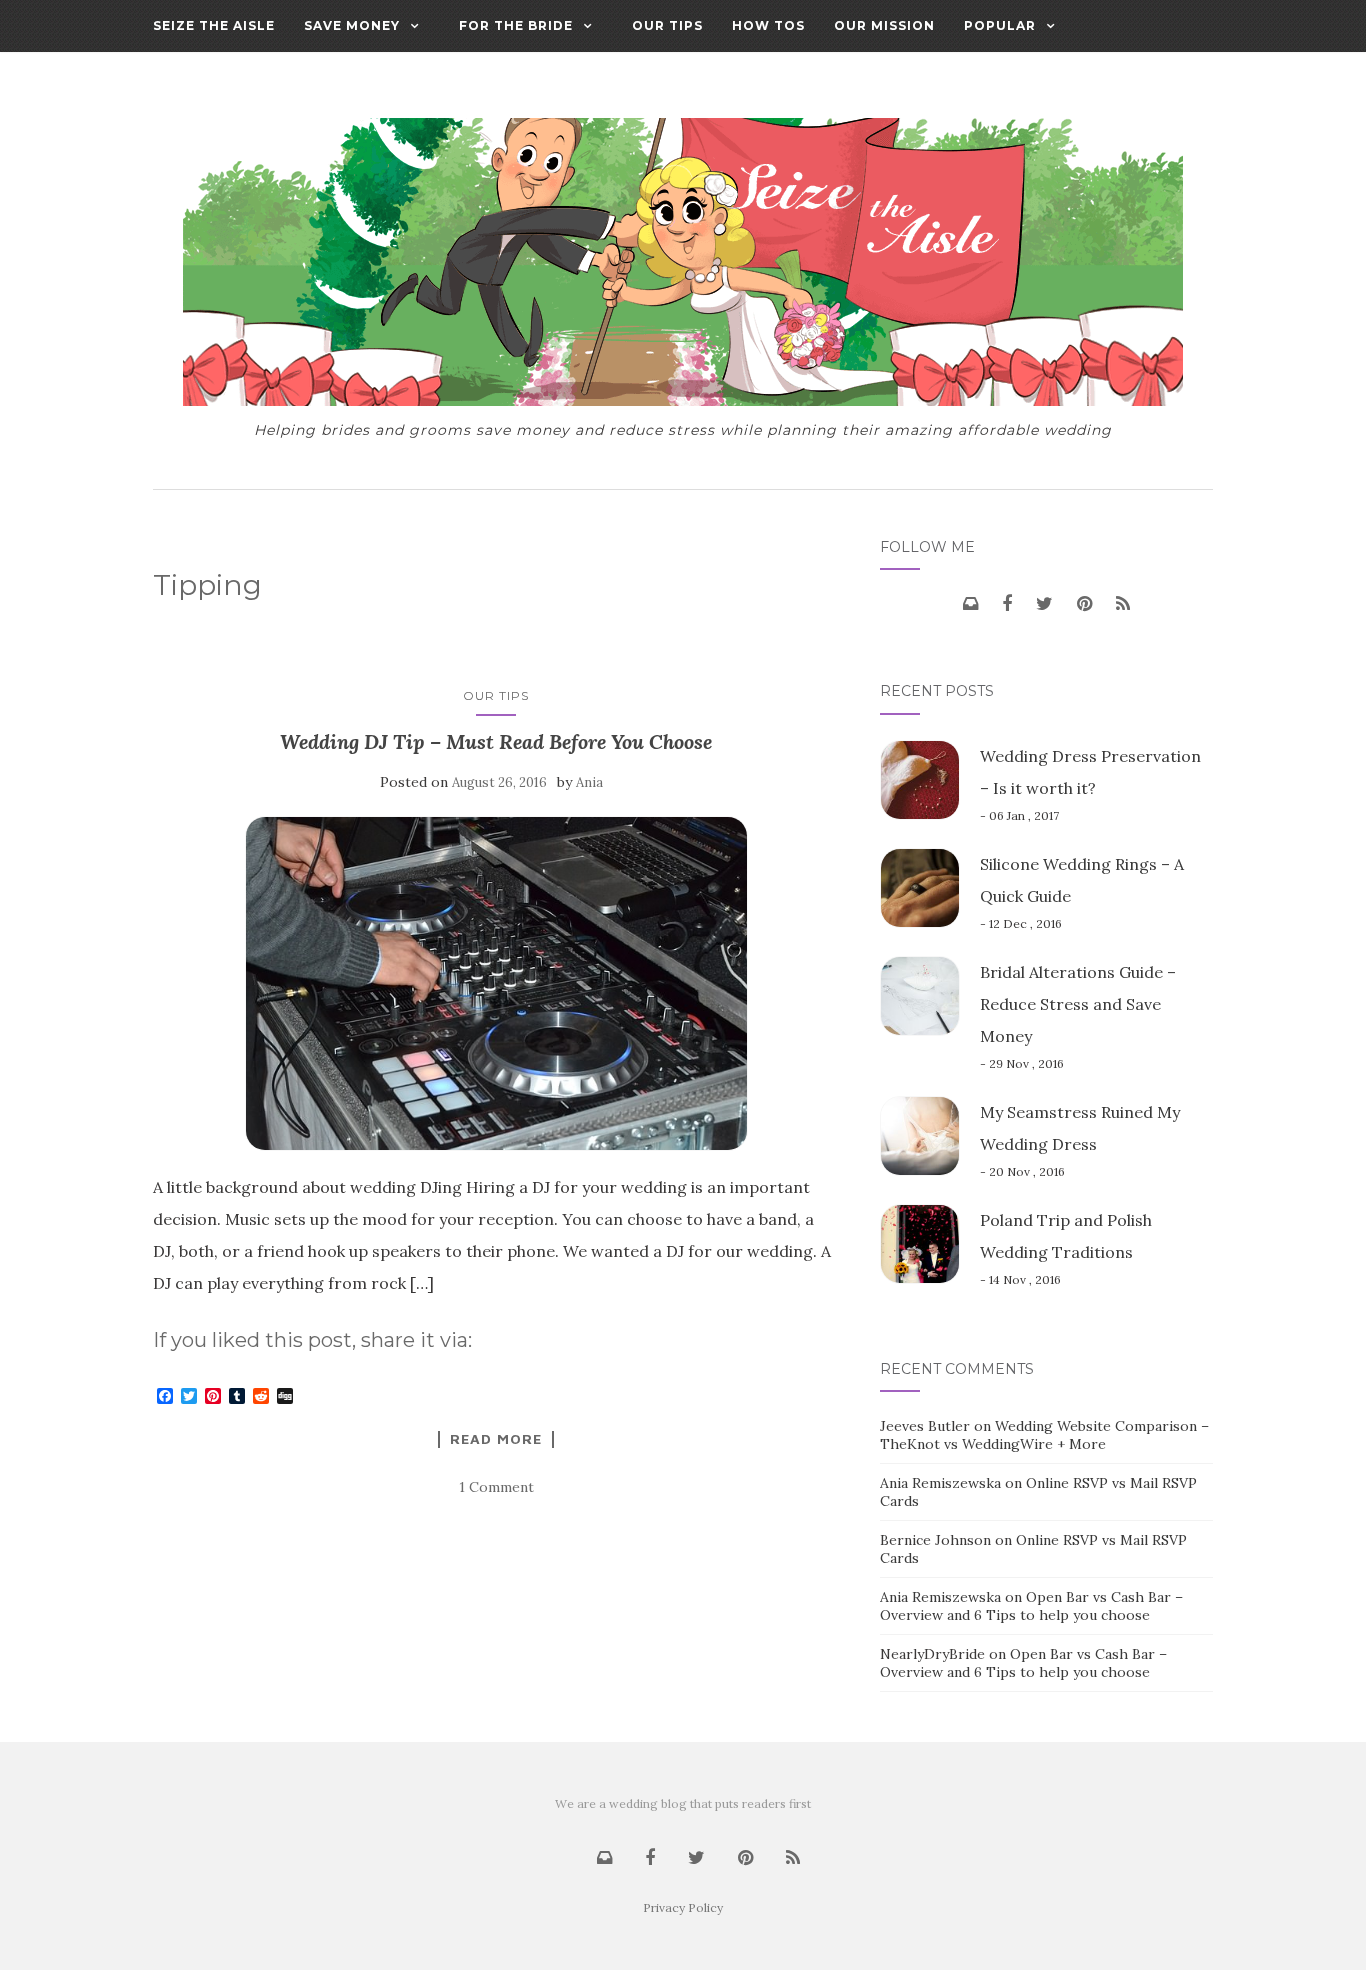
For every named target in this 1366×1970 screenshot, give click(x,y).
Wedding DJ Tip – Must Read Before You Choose (496, 741)
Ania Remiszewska (940, 1483)
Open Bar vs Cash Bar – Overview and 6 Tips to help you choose (1031, 1606)
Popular (1000, 25)
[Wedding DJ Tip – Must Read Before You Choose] (496, 983)
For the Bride (516, 25)
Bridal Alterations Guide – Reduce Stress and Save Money (1078, 1004)
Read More (496, 1439)
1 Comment (496, 1487)
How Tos (768, 25)
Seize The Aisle (214, 25)
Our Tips (667, 25)
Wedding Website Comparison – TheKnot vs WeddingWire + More (1044, 1435)
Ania (589, 782)
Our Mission (884, 25)
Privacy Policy (683, 1907)
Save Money (352, 25)
